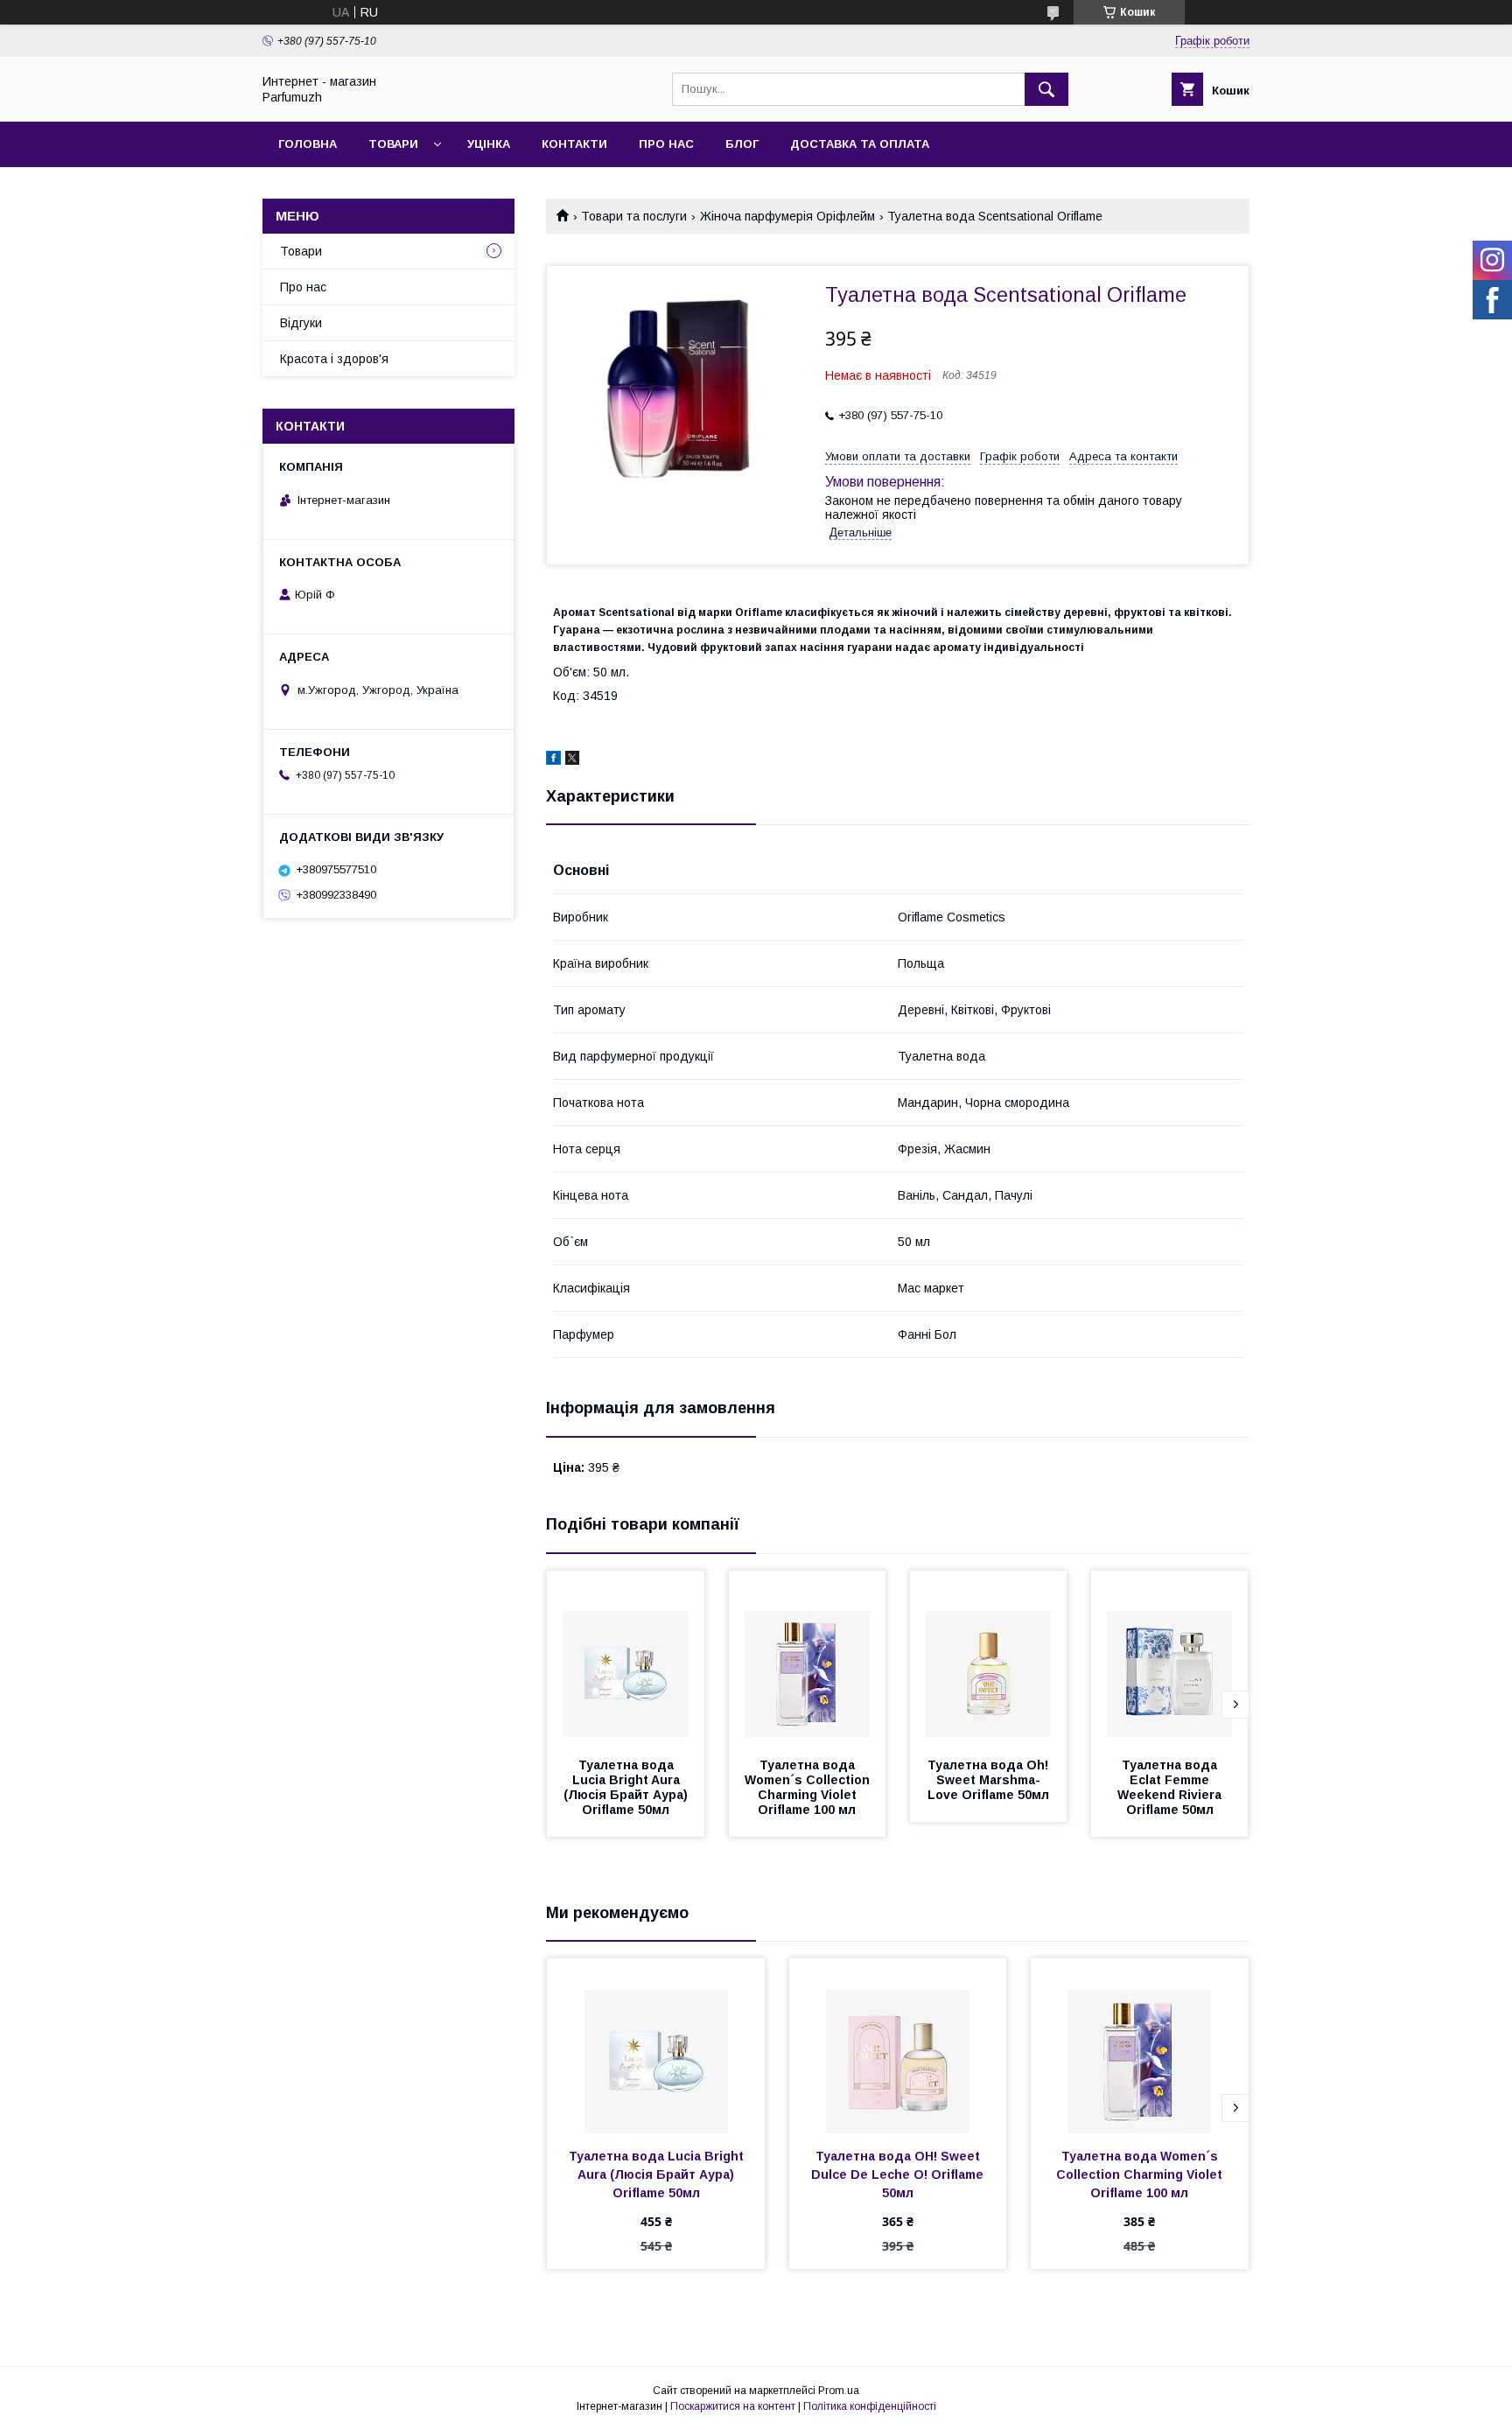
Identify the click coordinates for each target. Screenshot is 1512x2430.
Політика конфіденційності (870, 2406)
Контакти (574, 144)
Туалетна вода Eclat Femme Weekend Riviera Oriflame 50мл (1171, 1787)
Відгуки (301, 323)
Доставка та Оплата (860, 144)
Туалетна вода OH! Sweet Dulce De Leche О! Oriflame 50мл (899, 2174)
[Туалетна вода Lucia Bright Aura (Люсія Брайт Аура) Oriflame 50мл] (626, 1658)
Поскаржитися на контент (733, 2406)
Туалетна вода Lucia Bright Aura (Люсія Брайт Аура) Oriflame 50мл (627, 1787)
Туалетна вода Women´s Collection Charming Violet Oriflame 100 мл (809, 1787)
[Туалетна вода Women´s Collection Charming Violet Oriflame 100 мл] (808, 1658)
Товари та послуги (634, 216)
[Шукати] (1046, 89)
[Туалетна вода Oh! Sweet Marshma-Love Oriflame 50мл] (989, 1658)
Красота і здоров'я (334, 359)
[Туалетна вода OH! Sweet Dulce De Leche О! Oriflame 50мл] (898, 2046)
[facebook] (553, 760)
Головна (308, 144)
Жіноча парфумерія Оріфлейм (787, 216)
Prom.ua (839, 2391)
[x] (572, 760)
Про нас (666, 144)
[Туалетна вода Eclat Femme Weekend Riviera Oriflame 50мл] (1170, 1658)
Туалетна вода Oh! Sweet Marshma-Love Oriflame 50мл (990, 1780)
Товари (393, 144)
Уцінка (489, 144)
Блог (742, 144)
